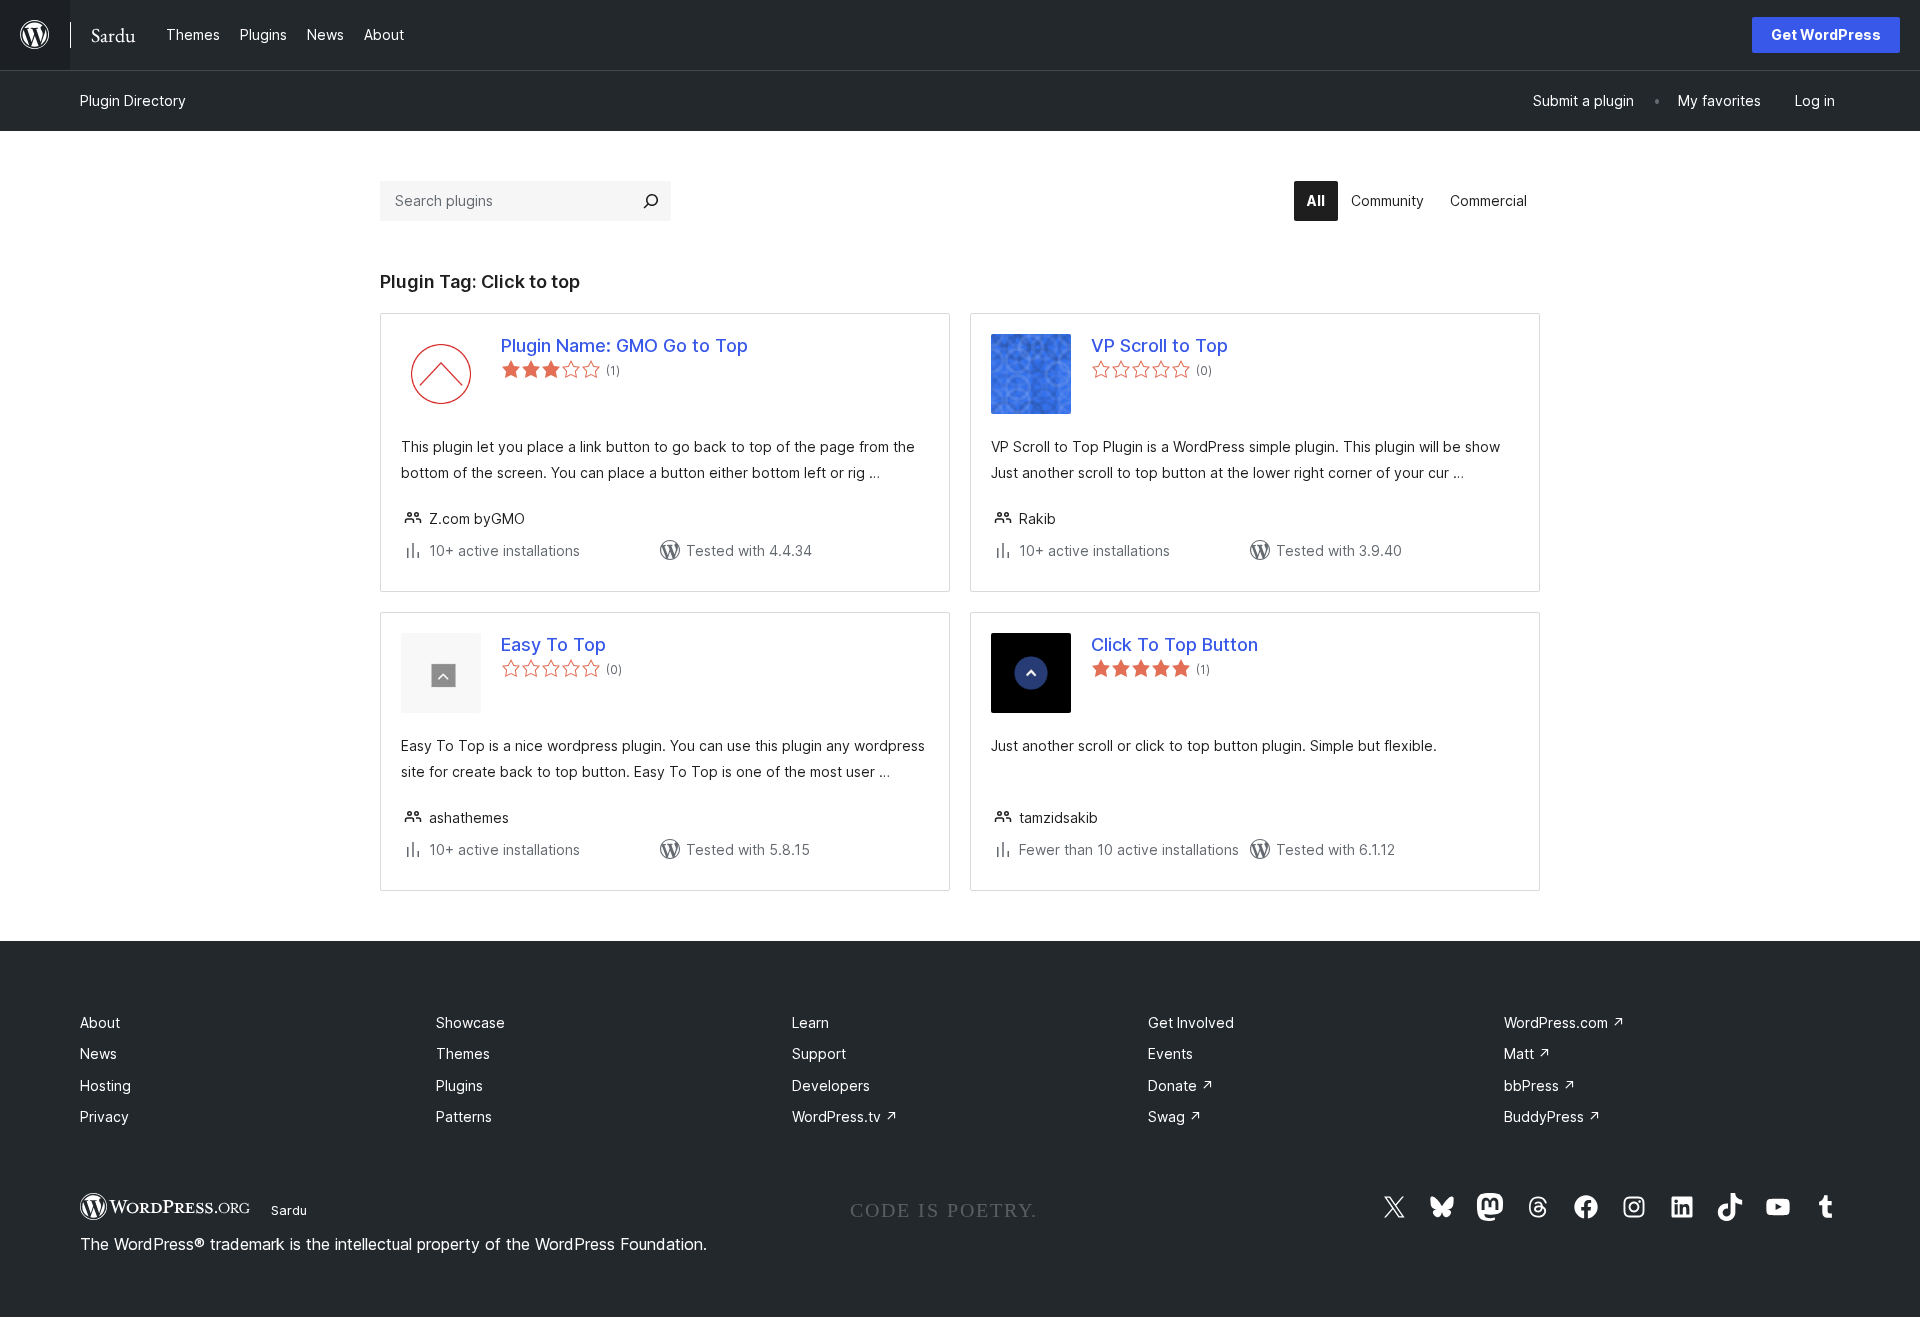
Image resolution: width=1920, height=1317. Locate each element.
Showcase (470, 1022)
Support (819, 1053)
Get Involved (1191, 1022)
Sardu (289, 1210)
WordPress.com (1564, 1022)
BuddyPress (1552, 1116)
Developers (831, 1085)
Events (1170, 1053)
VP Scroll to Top (1159, 345)
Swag (1175, 1116)
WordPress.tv (845, 1116)
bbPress (1540, 1085)
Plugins (459, 1085)
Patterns (464, 1116)
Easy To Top (553, 644)
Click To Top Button (1174, 644)
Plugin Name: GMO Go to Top (624, 345)
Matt (1527, 1053)
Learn (810, 1022)
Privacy (104, 1116)
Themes (463, 1053)
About (100, 1022)
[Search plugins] (651, 201)
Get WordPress (1826, 34)
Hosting (105, 1085)
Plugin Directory (133, 100)
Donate (1181, 1085)
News (98, 1053)
